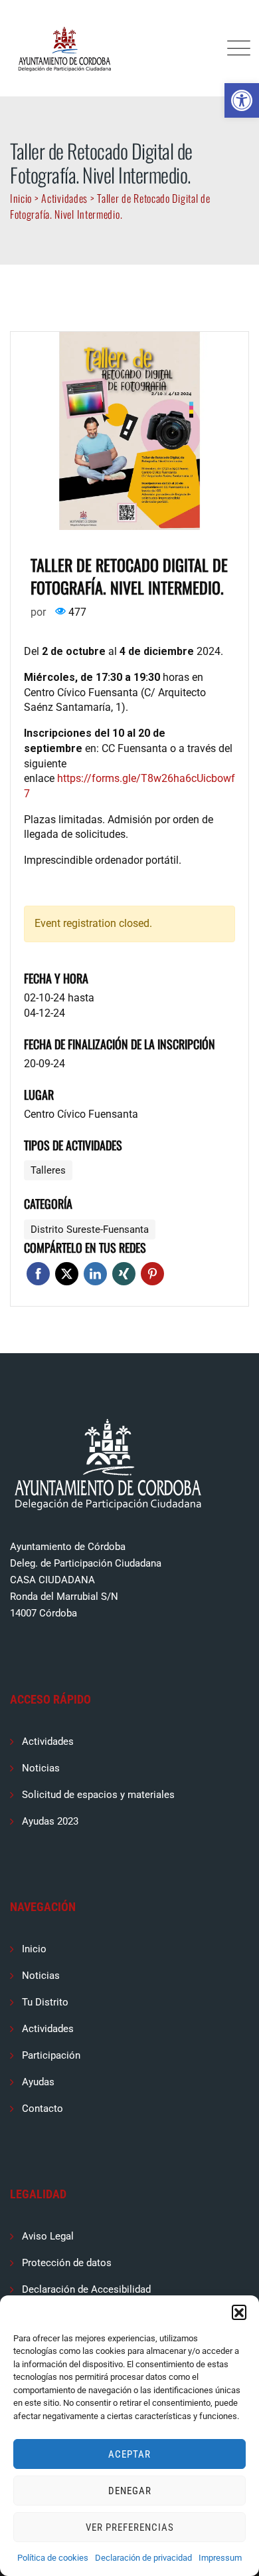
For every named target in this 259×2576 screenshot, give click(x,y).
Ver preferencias (130, 2527)
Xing (124, 1274)
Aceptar (129, 2454)
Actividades (48, 1741)
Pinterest (152, 1274)
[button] (242, 100)
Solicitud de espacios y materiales (98, 1795)
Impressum (220, 2558)
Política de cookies (53, 2558)
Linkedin (95, 1274)
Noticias (41, 1768)
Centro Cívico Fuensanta (81, 1114)
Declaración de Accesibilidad (86, 2289)
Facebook (38, 1274)
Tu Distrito (45, 2002)
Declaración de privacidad (143, 2558)
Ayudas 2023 (50, 1821)
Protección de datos (67, 2263)
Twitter (67, 1274)
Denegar (130, 2491)
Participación (51, 2055)
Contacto (43, 2109)
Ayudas (38, 2082)
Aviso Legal (48, 2236)
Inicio (34, 1949)
